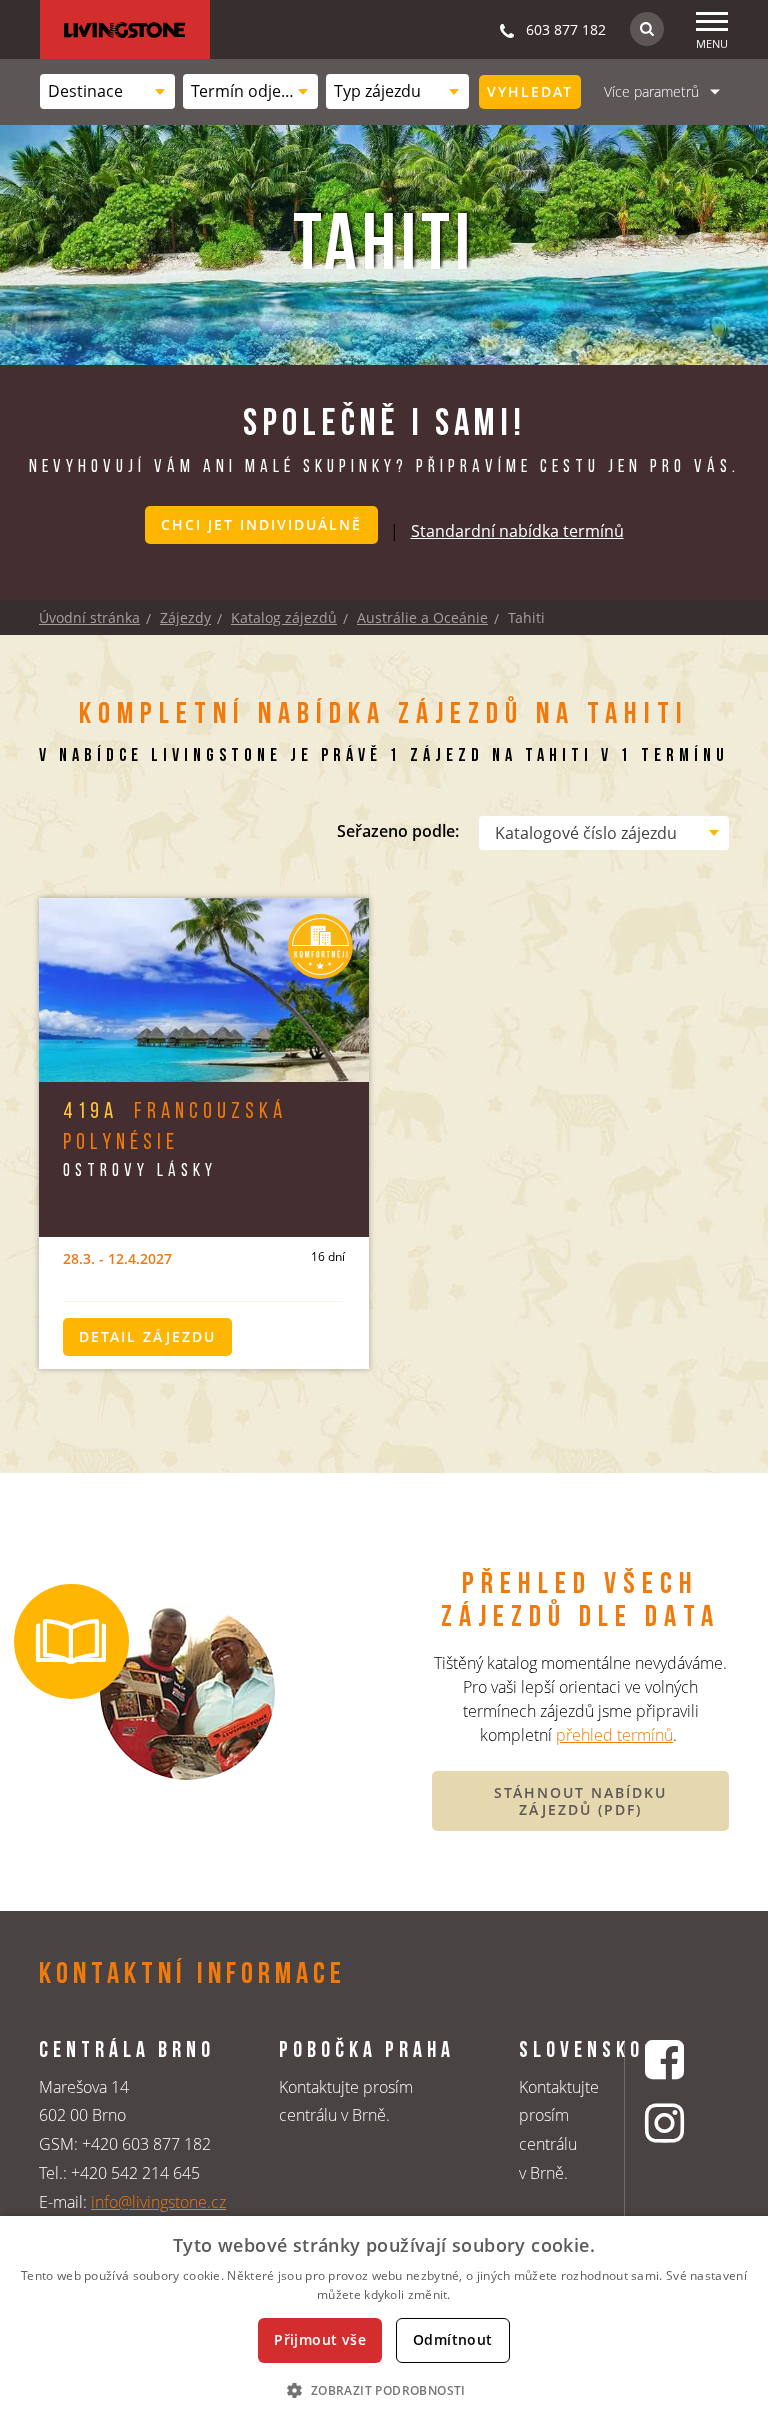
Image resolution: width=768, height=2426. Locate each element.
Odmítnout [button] (453, 2339)
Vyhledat (530, 91)
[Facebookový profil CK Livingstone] (667, 2059)
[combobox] (107, 91)
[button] (383, 2390)
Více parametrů (651, 91)
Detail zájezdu (147, 1336)
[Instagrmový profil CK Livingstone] (667, 2122)
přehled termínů (614, 1735)
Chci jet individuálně (261, 524)
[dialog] (384, 2321)
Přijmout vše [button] (320, 2339)
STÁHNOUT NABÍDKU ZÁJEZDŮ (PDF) (580, 1801)
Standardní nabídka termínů (517, 531)
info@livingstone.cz (158, 2202)
